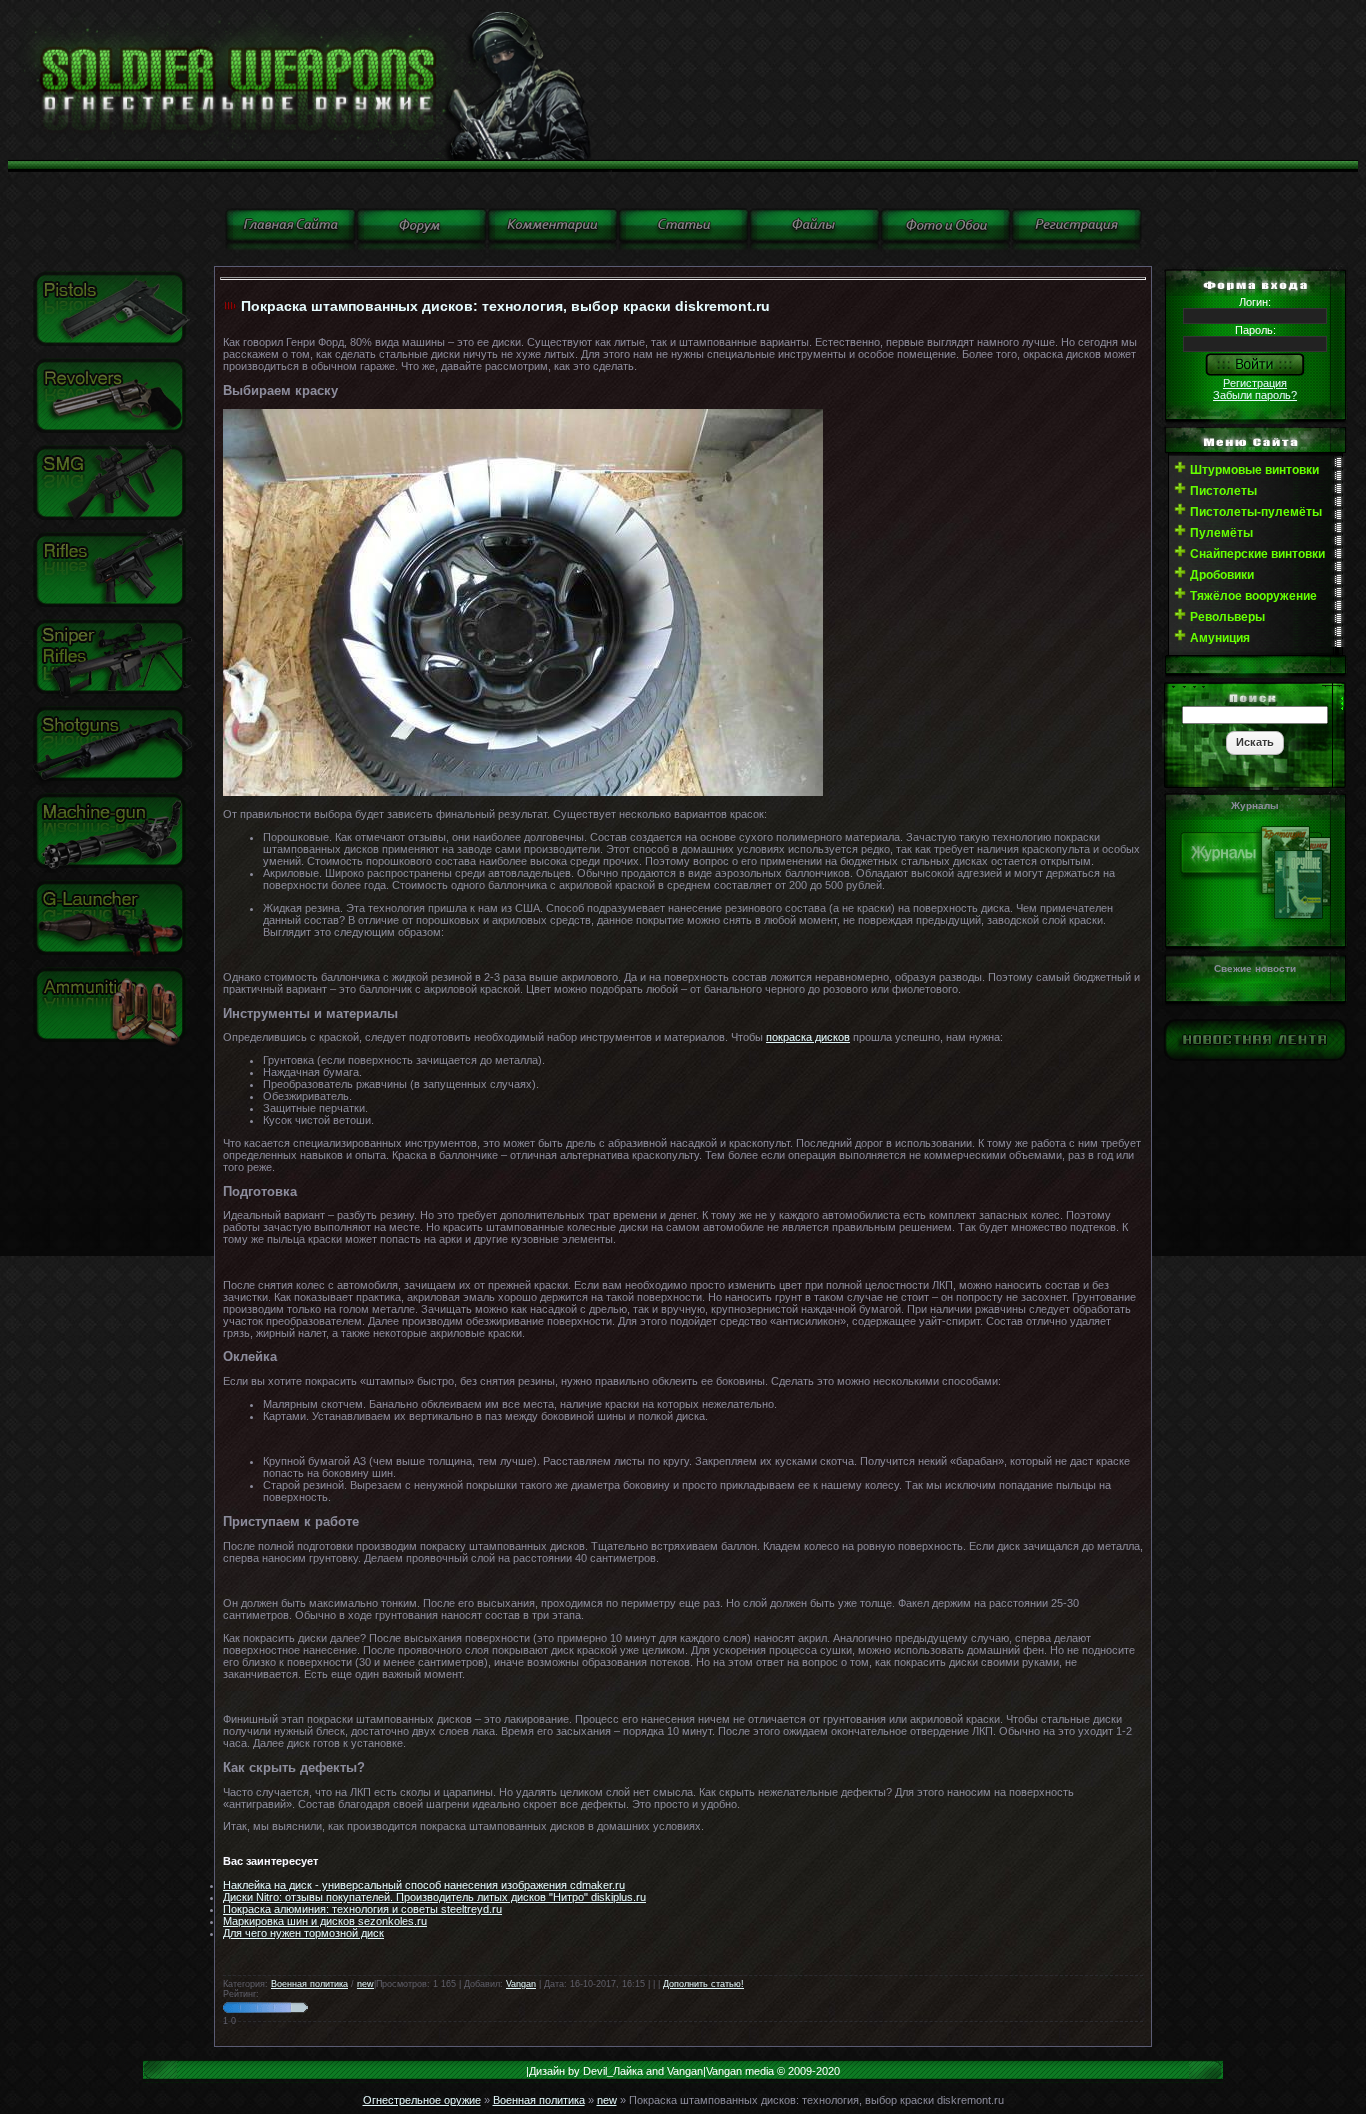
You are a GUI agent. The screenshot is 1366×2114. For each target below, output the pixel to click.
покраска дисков (808, 1037)
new (365, 1984)
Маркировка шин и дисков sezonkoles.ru (325, 1921)
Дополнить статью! (703, 1984)
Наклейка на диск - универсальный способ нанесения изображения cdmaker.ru (424, 1885)
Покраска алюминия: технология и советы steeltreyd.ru (362, 1909)
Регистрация (1255, 383)
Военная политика (309, 1984)
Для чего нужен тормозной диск (303, 1933)
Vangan (521, 1984)
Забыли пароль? (1255, 395)
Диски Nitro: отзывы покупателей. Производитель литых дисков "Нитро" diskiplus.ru (434, 1897)
